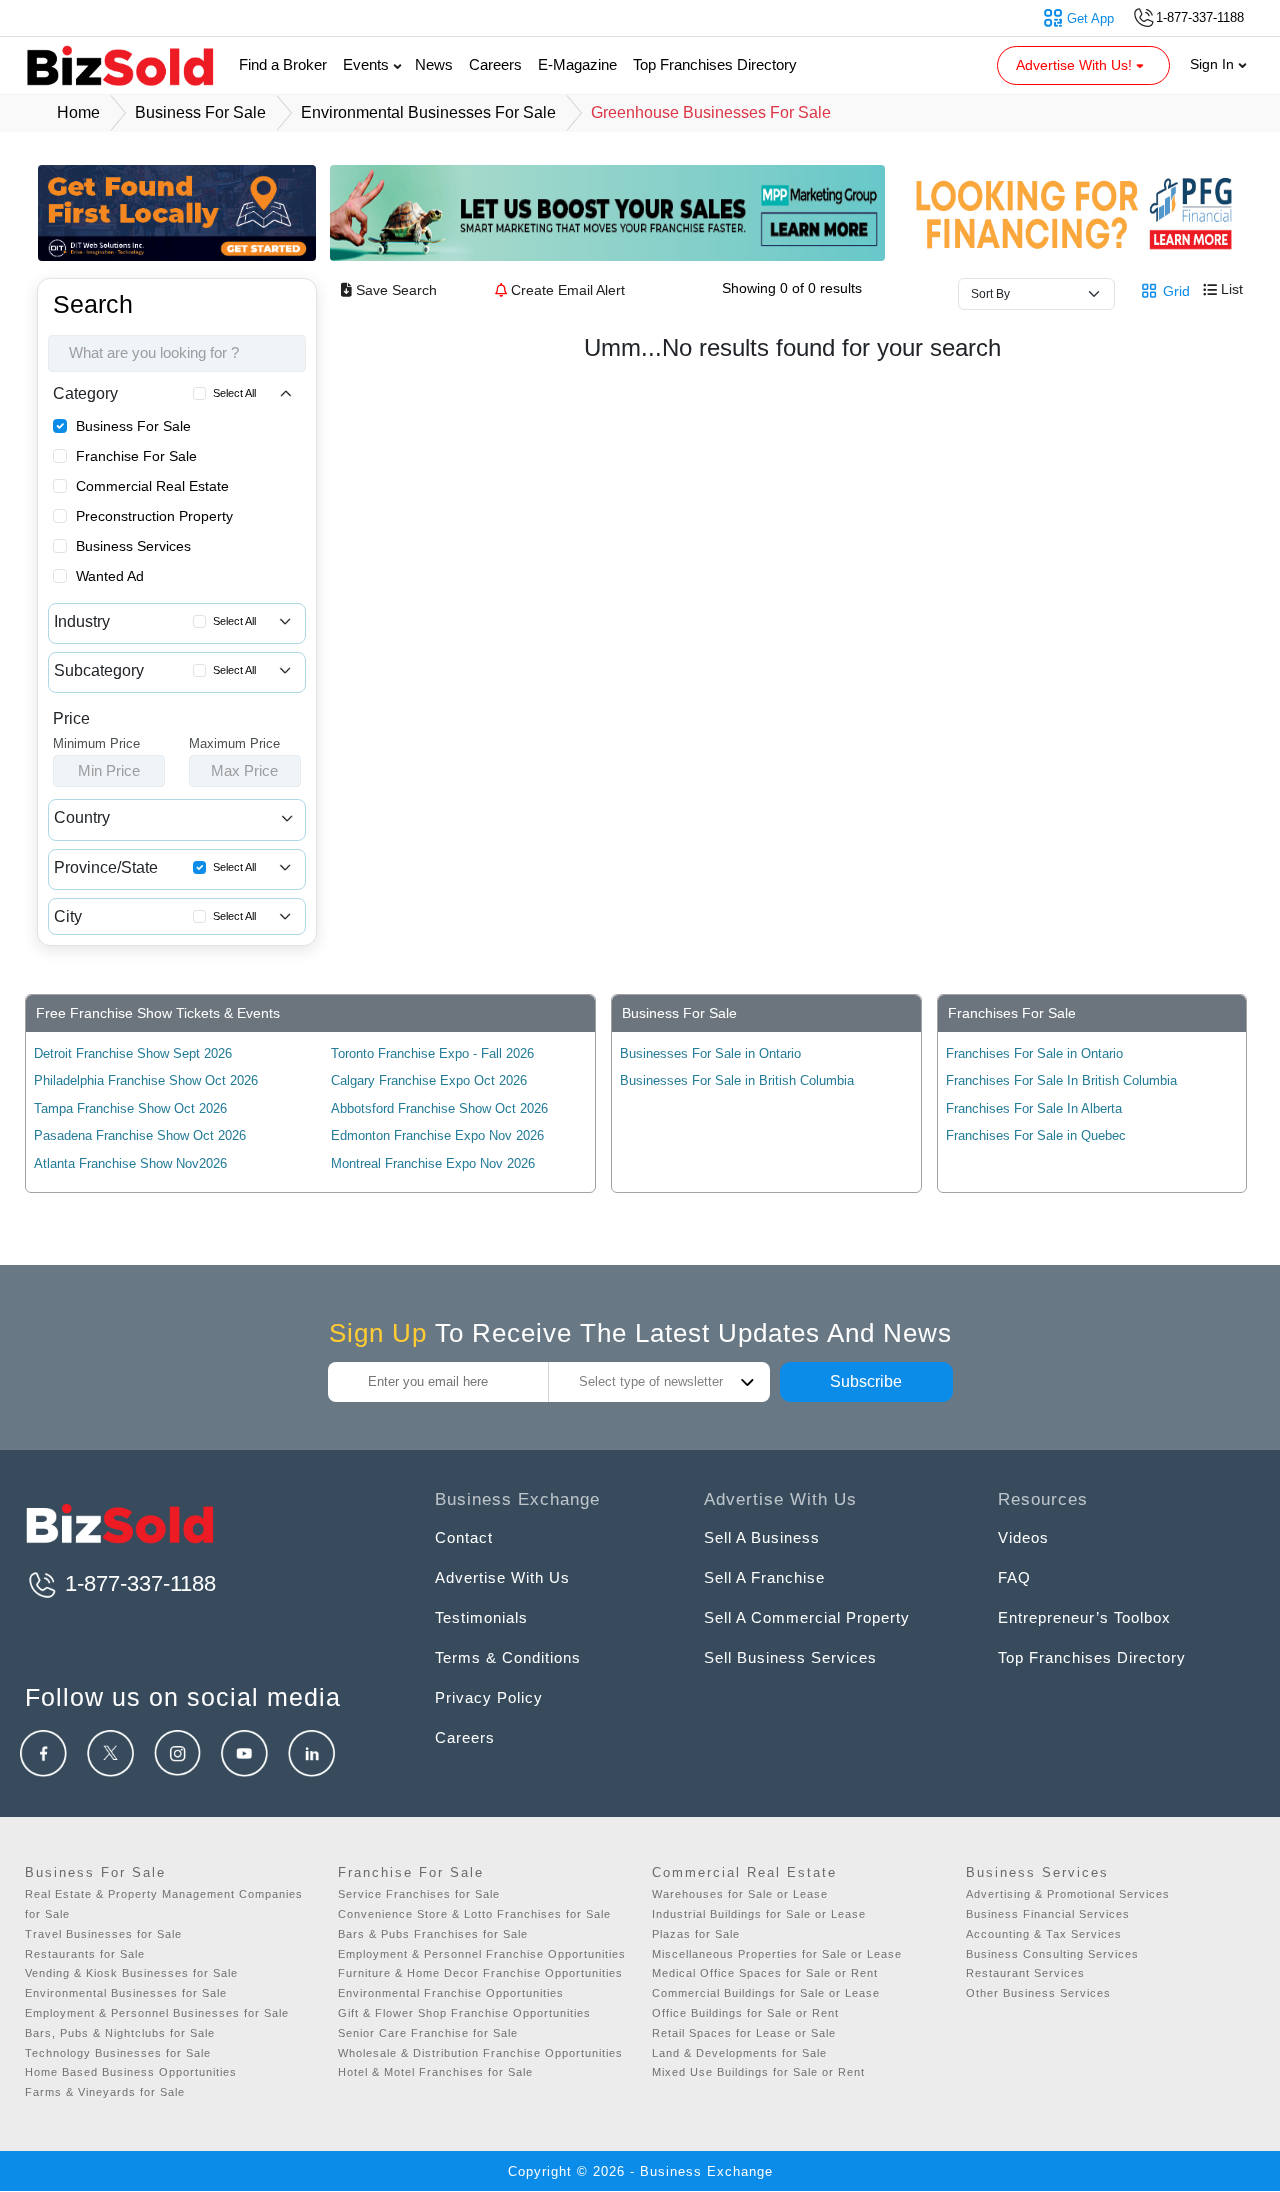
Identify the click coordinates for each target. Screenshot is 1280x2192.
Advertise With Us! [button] (1076, 65)
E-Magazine (577, 64)
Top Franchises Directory (715, 64)
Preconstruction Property (154, 516)
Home (78, 112)
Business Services (133, 546)
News (434, 64)
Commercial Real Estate (152, 486)
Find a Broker (283, 64)
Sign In (1214, 64)
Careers (495, 64)
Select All (234, 393)
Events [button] (368, 64)
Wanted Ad (110, 576)
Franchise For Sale (136, 456)
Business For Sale (133, 426)
